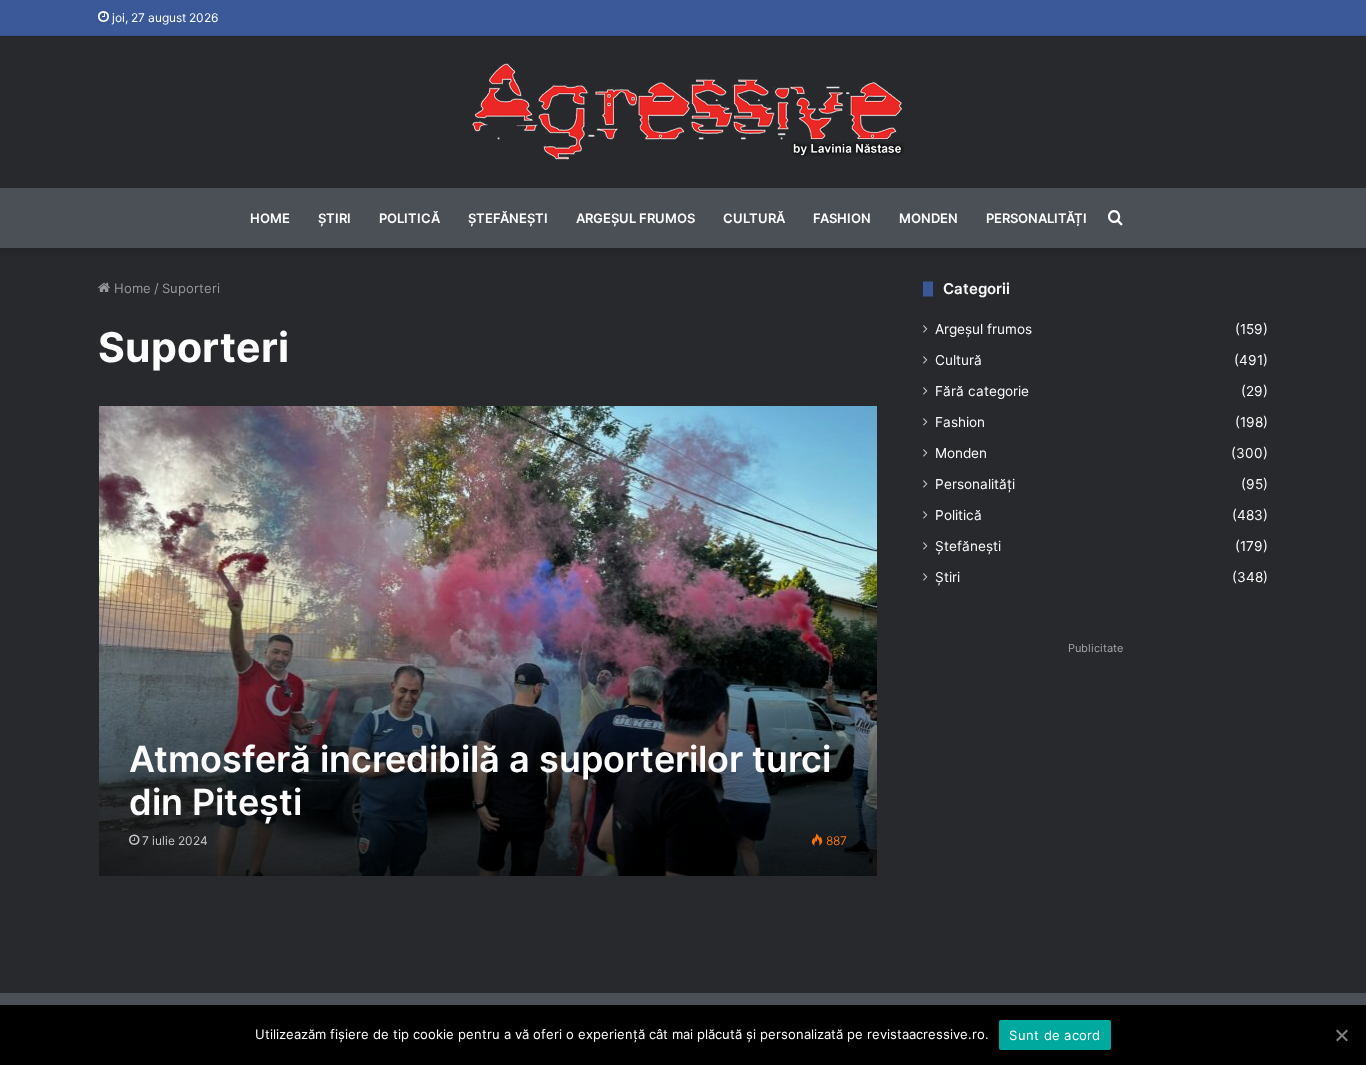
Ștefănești (508, 218)
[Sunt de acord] (1341, 1035)
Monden (928, 218)
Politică (409, 218)
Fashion (842, 218)
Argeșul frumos (635, 218)
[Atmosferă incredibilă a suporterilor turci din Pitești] (488, 640)
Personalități (1036, 218)
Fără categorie (982, 391)
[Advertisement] (1095, 802)
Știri (334, 218)
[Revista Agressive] (683, 112)
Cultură (754, 218)
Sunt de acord (1054, 1035)
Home (270, 218)
